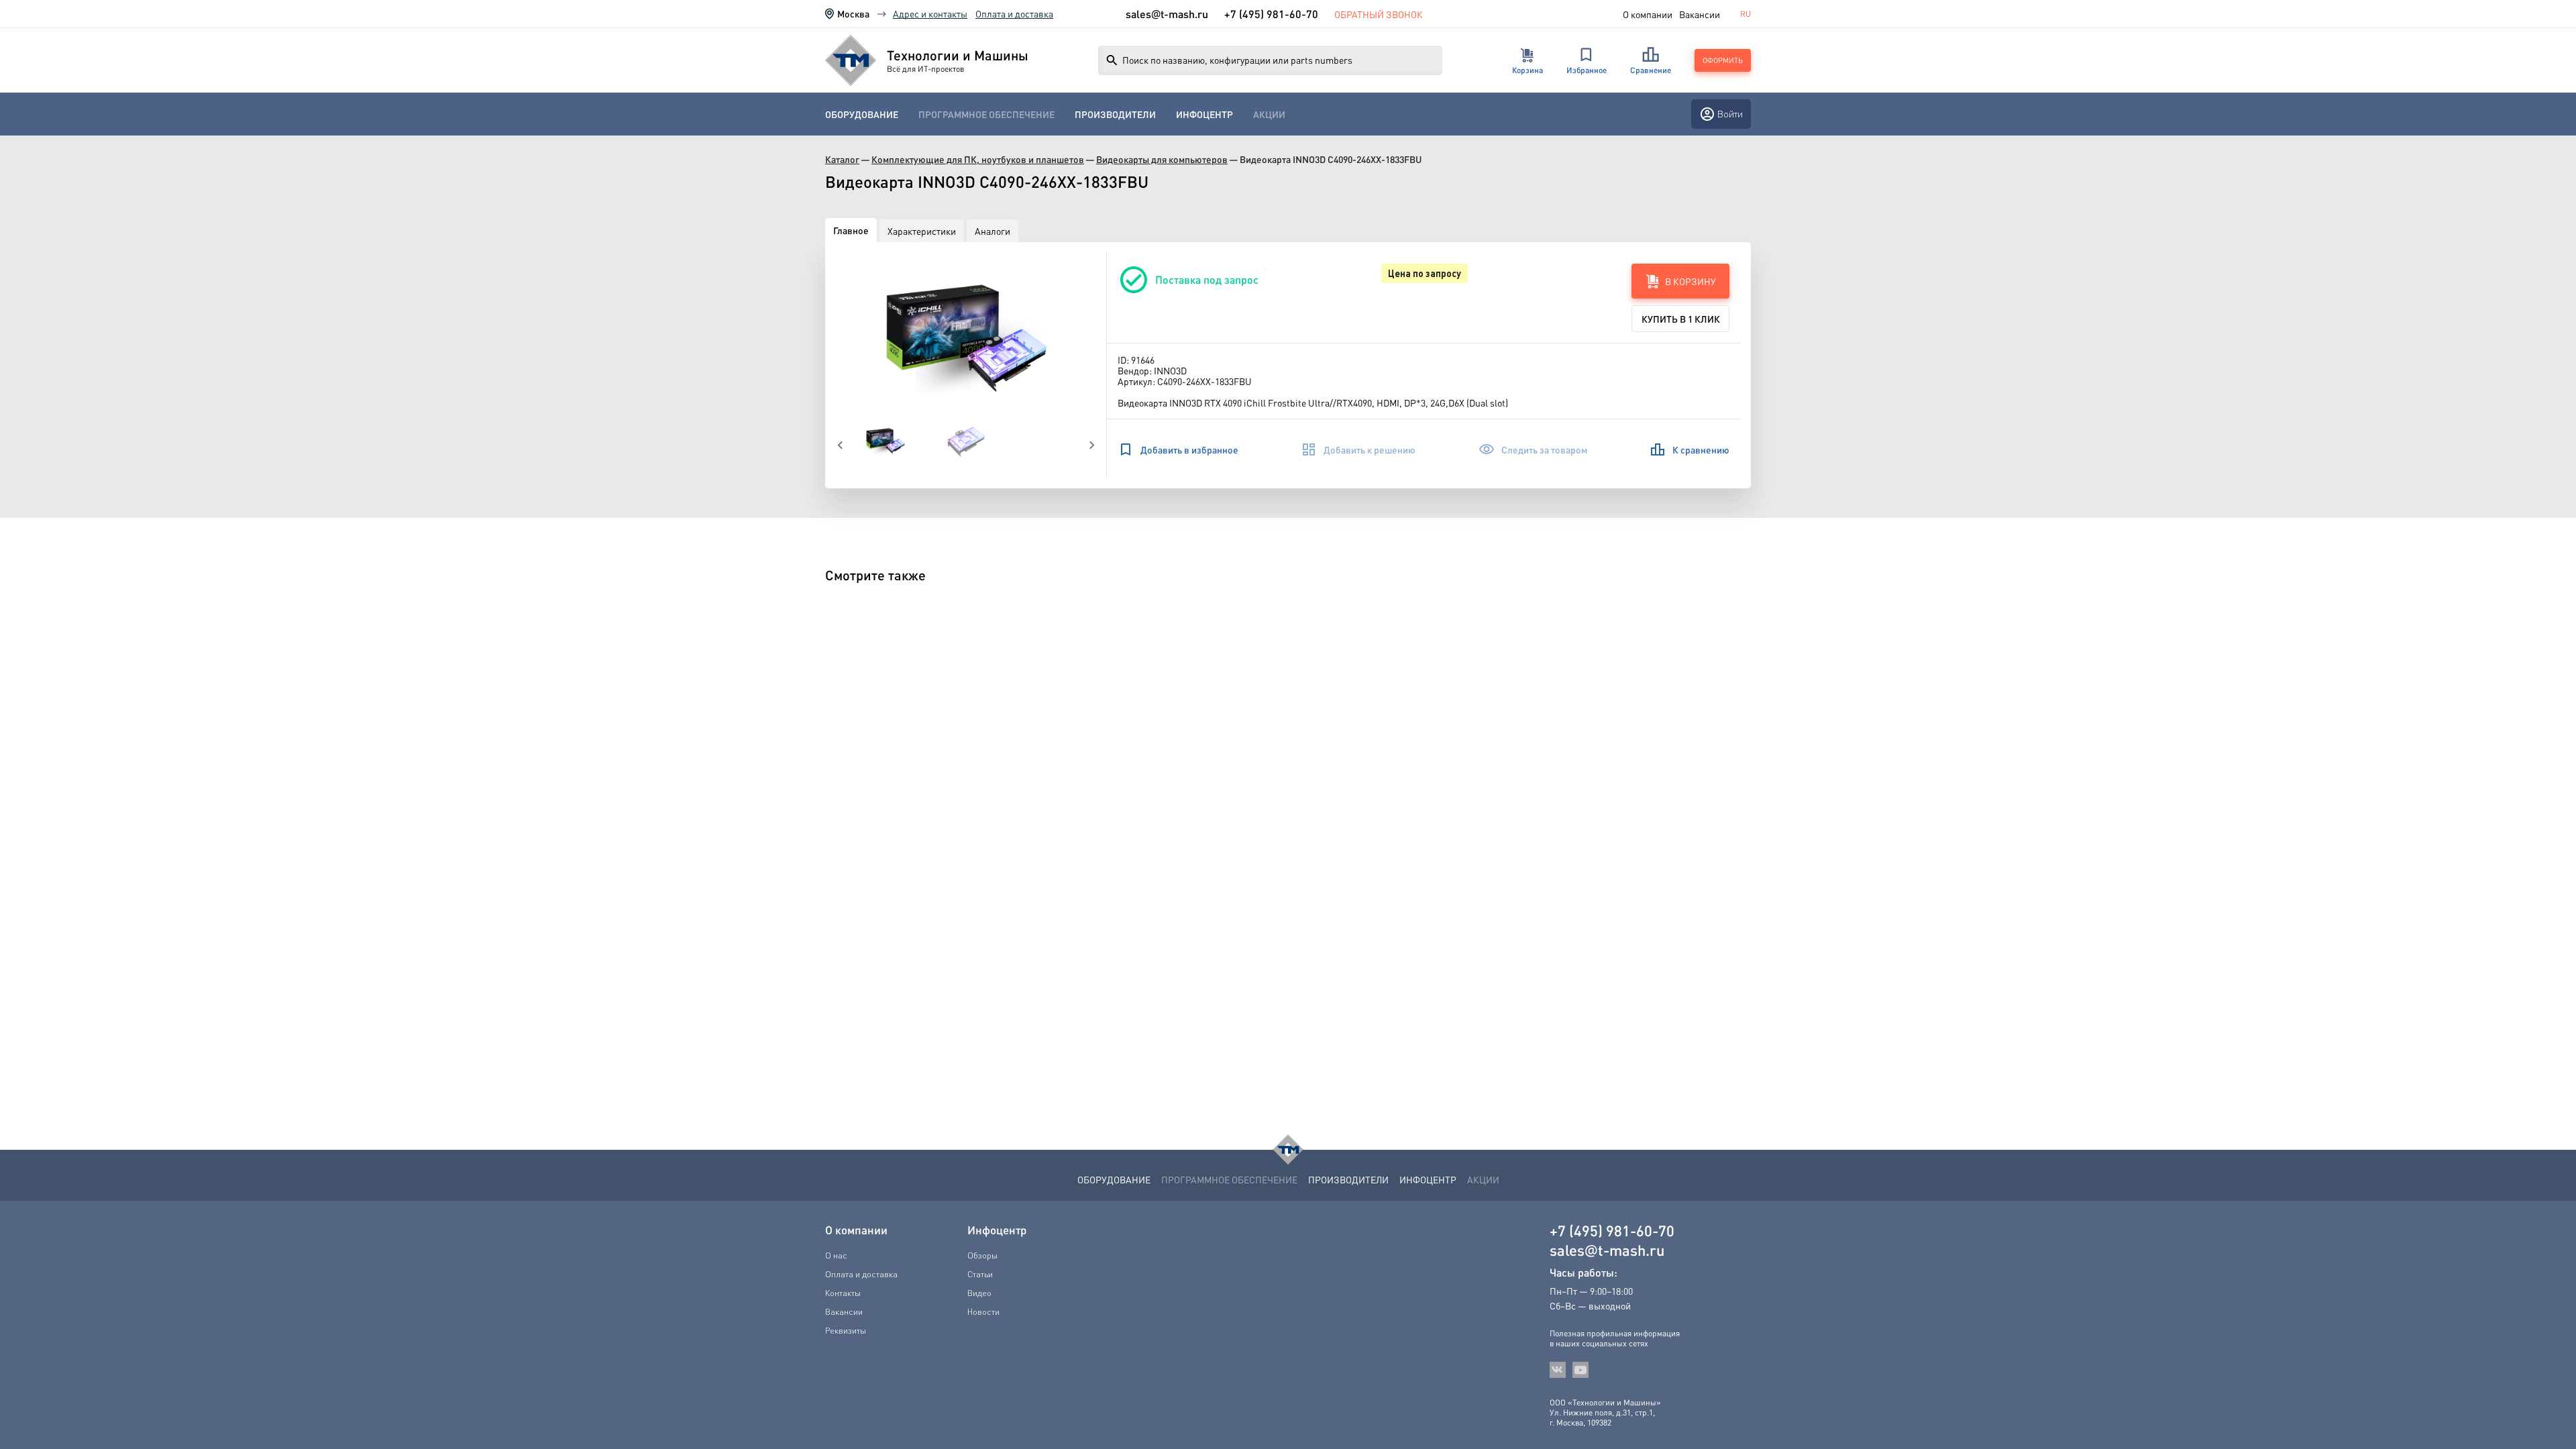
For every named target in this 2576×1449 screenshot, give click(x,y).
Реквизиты (846, 1330)
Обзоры (982, 1255)
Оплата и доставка (1014, 13)
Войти (1730, 114)
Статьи (980, 1274)
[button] (966, 337)
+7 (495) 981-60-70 (1271, 14)
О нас (836, 1255)
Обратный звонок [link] (1379, 14)
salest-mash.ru (1167, 14)
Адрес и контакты (930, 13)
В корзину (1690, 281)
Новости (983, 1311)
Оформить (1723, 60)
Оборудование (862, 114)
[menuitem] (862, 114)
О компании (1648, 14)
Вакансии (1700, 14)
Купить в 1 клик (1681, 319)
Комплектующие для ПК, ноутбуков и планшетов (978, 159)
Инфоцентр (1204, 114)
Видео (979, 1293)
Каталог (842, 159)
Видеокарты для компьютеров (1162, 159)
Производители (1115, 114)
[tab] (851, 230)
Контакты (843, 1293)
